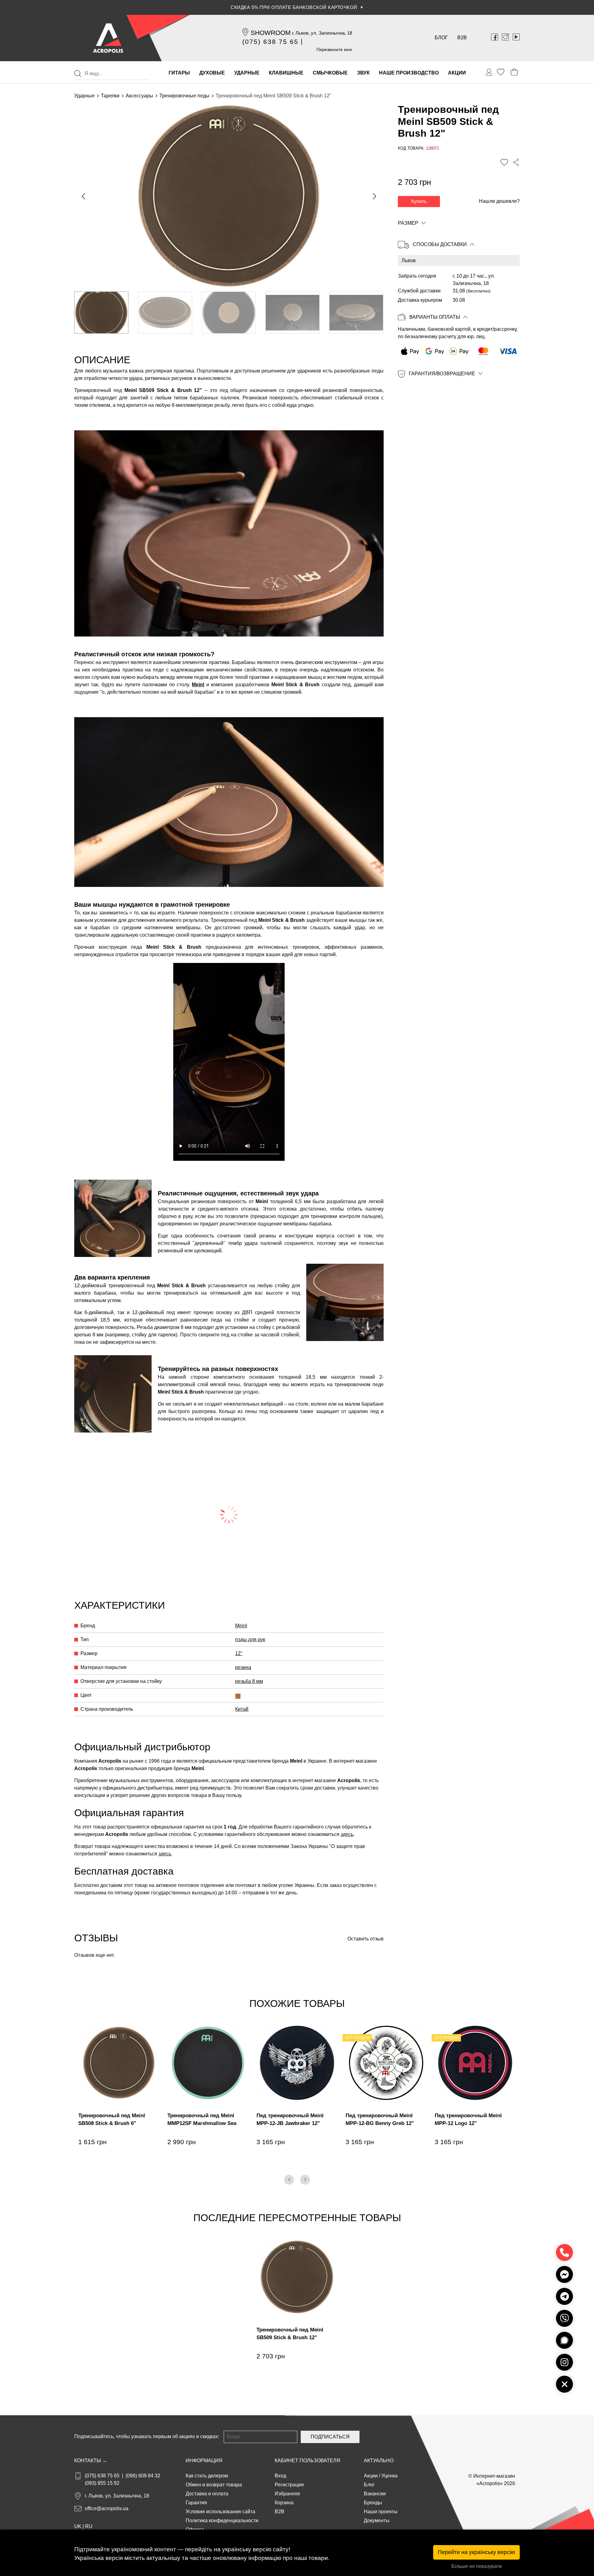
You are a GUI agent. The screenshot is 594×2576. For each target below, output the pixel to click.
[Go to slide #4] (293, 313)
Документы (377, 2521)
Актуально (379, 2461)
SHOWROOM (271, 33)
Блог (441, 38)
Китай (242, 1709)
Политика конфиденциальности (222, 2521)
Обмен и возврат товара (214, 2485)
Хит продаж (357, 2038)
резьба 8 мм (249, 1681)
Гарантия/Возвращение (442, 374)
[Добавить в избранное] (504, 162)
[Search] (78, 74)
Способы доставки (440, 244)
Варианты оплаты (435, 317)
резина (243, 1667)
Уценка (390, 2476)
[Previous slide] (84, 196)
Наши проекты (381, 2512)
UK (78, 2526)
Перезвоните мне (334, 49)
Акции (371, 2476)
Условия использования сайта (220, 2512)
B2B (462, 38)
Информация (204, 2461)
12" (239, 1653)
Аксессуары (139, 96)
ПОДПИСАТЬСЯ (330, 2437)
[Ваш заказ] (489, 72)
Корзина (284, 2503)
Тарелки (110, 96)
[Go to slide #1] (101, 313)
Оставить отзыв (366, 1939)
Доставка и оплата (207, 2494)
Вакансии (375, 2494)
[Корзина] (514, 72)
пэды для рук (250, 1639)
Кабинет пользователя (308, 2461)
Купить (419, 201)
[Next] (305, 2180)
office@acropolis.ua (107, 2508)
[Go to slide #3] (229, 313)
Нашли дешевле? (499, 201)
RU (89, 2526)
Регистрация (289, 2485)
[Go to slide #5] (356, 313)
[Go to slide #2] (165, 313)
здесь (347, 1834)
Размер (408, 223)
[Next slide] (374, 196)
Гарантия (196, 2503)
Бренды (373, 2503)
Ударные (84, 96)
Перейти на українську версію (476, 2552)
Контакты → (91, 2461)
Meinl (198, 685)
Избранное (287, 2494)
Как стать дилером (207, 2476)
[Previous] (289, 2180)
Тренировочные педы (184, 96)
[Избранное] (501, 72)
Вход (280, 2476)
